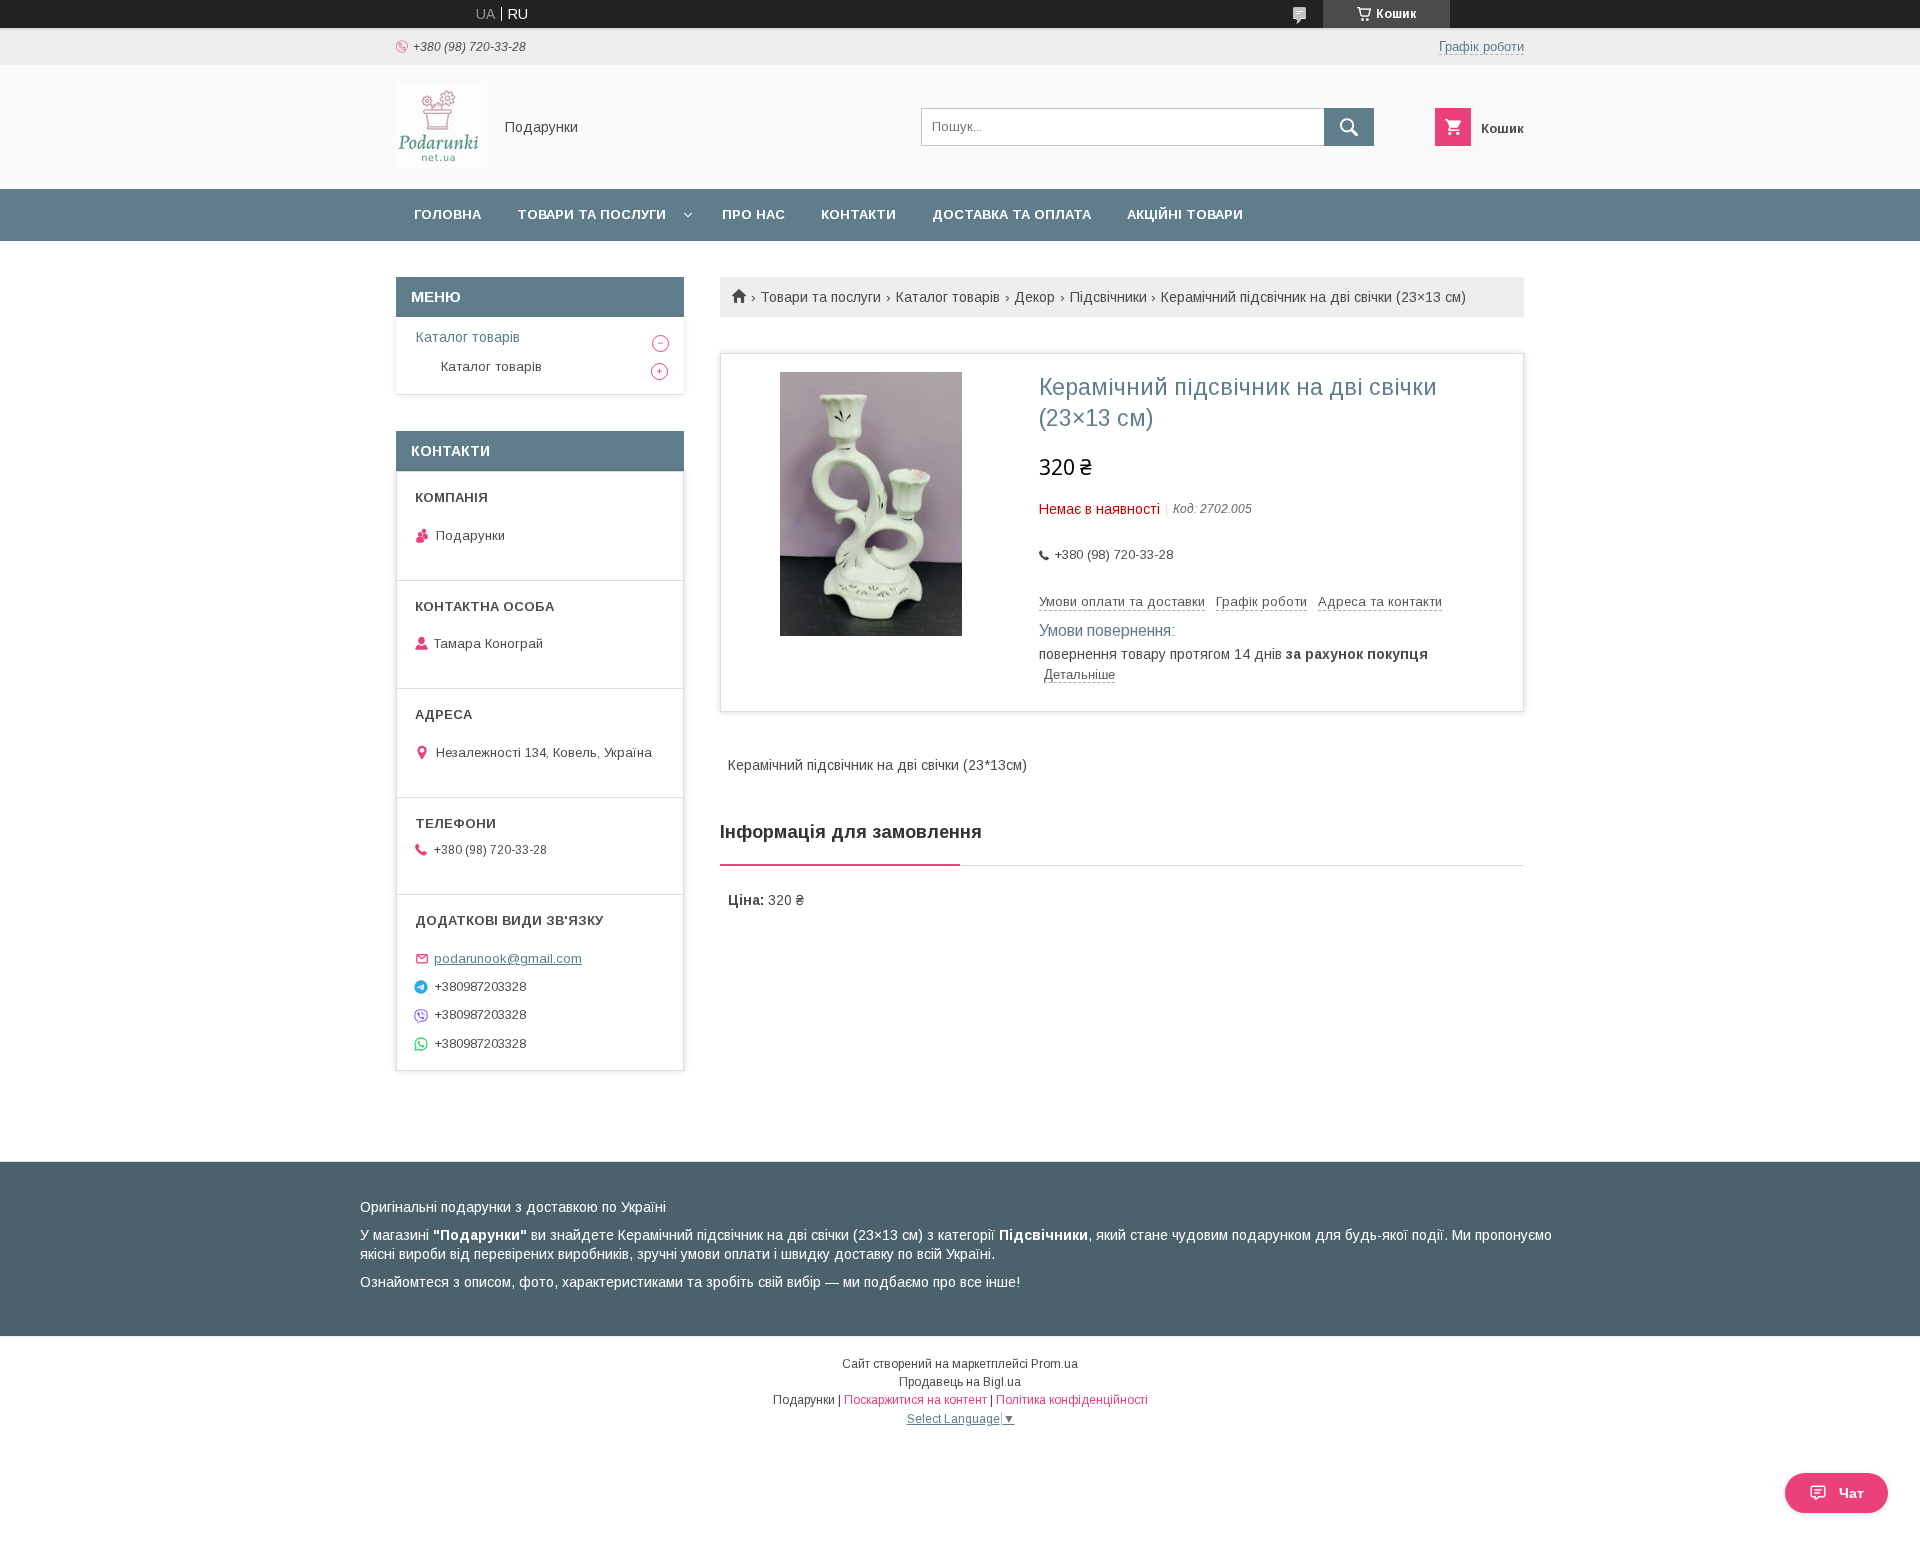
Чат (1851, 1493)
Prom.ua (1054, 1364)
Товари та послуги (591, 214)
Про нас (753, 214)
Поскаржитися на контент (915, 1400)
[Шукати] (1349, 127)
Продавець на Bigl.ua (960, 1382)
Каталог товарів (948, 297)
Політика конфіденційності (1072, 1400)
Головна (447, 214)
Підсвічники (1108, 297)
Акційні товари (1185, 214)
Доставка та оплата (1011, 214)
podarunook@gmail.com (508, 958)
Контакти (858, 214)
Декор (1034, 297)
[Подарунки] (438, 163)
